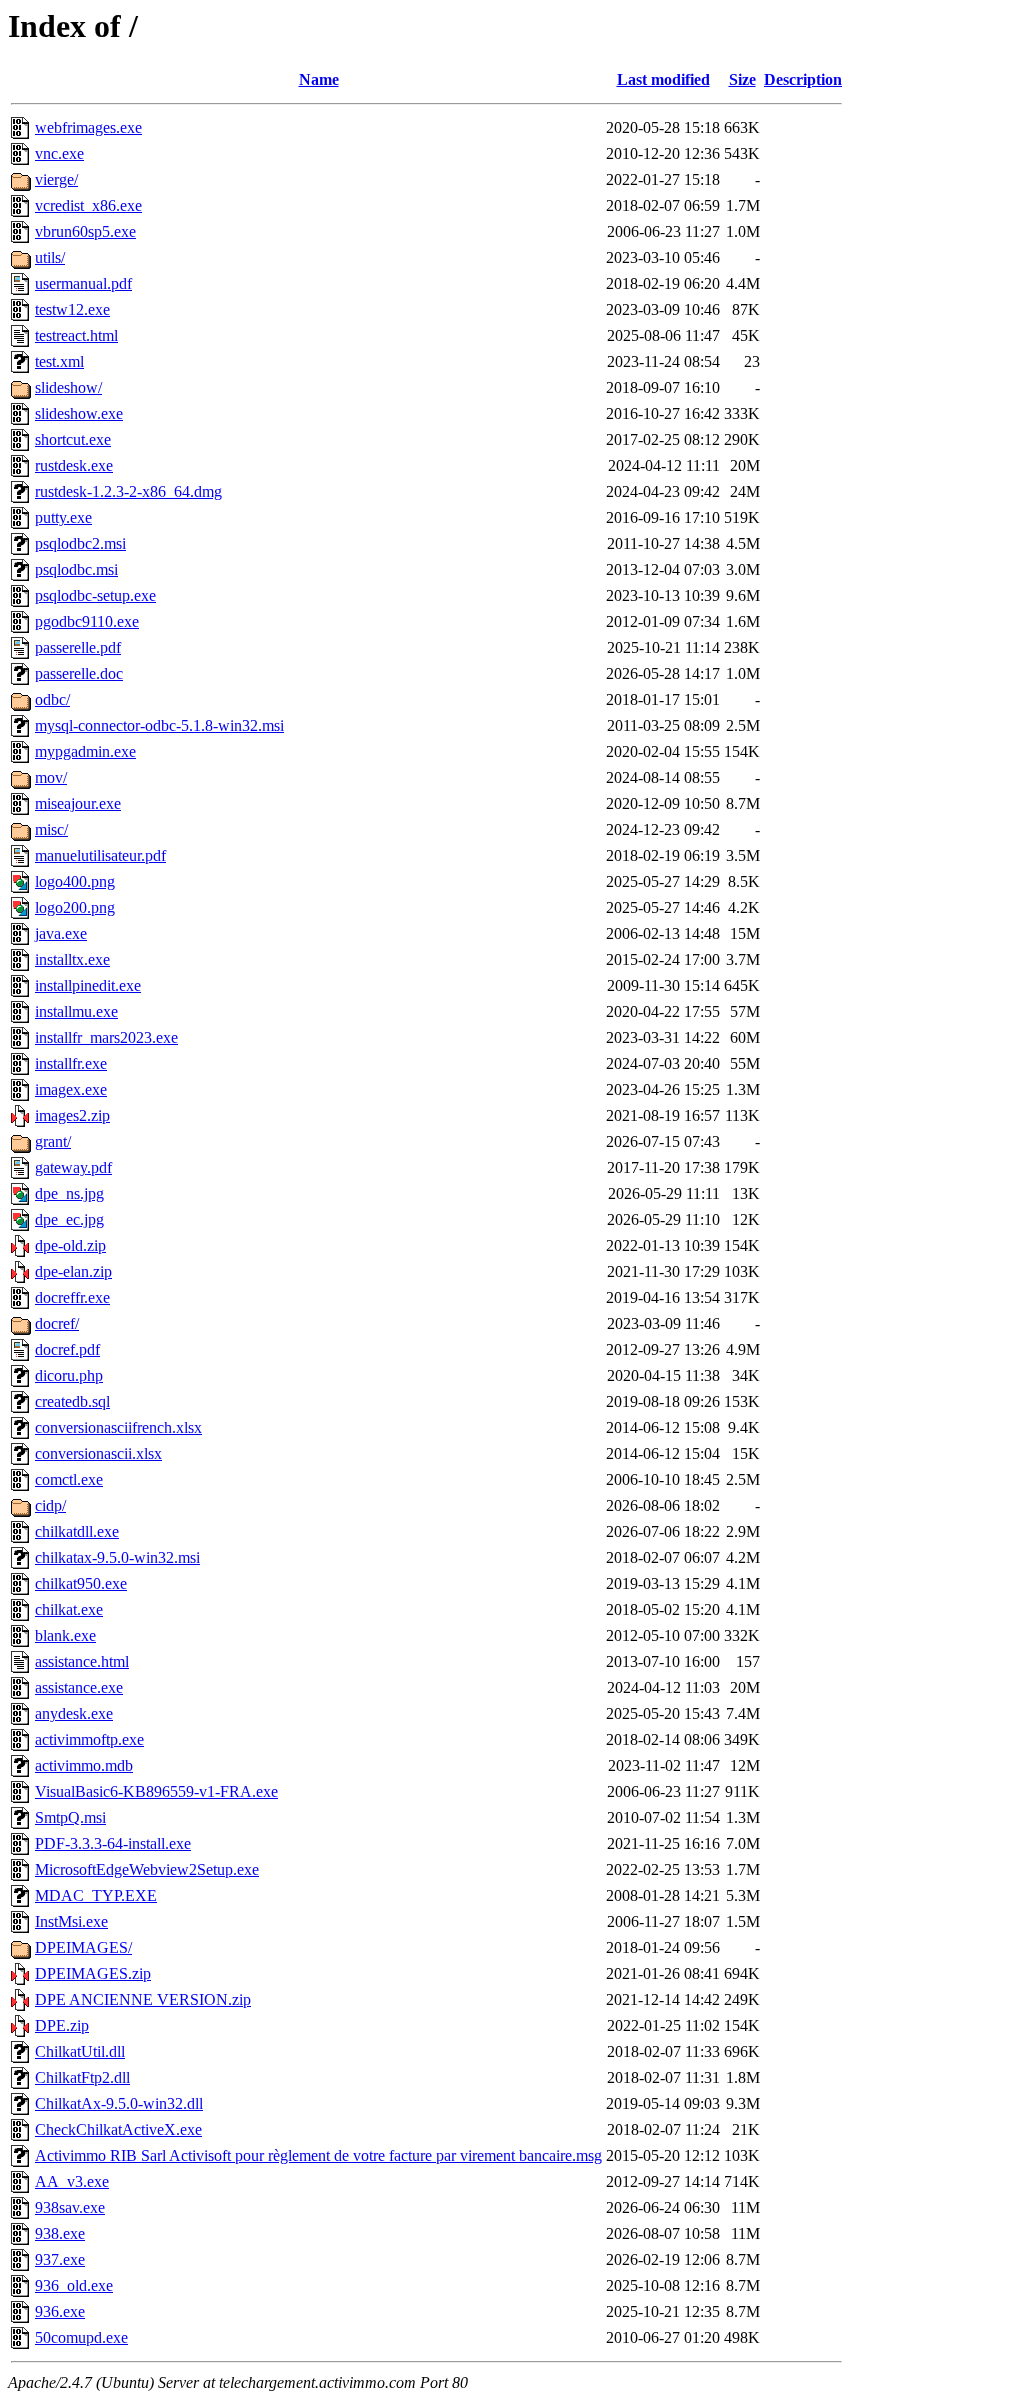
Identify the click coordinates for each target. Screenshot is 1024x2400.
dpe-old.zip (70, 1245)
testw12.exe (72, 309)
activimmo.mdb (84, 1765)
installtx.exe (72, 959)
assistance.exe (79, 1687)
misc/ (51, 829)
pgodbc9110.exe (87, 621)
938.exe (60, 2233)
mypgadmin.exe (85, 751)
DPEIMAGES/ (83, 1947)
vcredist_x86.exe (88, 205)
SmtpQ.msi (70, 1817)
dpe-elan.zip (73, 1271)
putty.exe (63, 517)
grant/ (53, 1141)
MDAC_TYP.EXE (96, 1895)
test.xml (59, 361)
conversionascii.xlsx (98, 1453)
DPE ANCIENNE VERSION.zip (143, 1999)
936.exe (60, 2311)
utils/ (50, 257)
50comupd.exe (81, 2337)
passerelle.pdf (78, 647)
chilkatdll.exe (77, 1531)
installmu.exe (76, 1011)
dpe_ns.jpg (69, 1193)
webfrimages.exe (88, 127)
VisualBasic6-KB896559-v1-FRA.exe (156, 1791)
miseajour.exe (78, 803)
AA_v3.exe (72, 2181)
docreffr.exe (72, 1297)
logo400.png (75, 881)
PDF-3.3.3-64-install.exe (113, 1843)
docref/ (57, 1323)
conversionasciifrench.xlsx (118, 1427)
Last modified (663, 79)
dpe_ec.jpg (69, 1219)
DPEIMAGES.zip (93, 1973)
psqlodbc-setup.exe (95, 595)
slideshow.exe (79, 413)
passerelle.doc (79, 673)
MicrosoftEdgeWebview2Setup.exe (147, 1869)
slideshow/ (68, 387)
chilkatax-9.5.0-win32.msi (117, 1557)
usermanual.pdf (83, 283)
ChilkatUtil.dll (80, 2051)
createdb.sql (72, 1401)
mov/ (51, 777)
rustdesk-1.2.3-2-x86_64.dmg (128, 491)
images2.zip (72, 1115)
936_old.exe (74, 2285)
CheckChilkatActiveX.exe (118, 2129)
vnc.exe (59, 153)
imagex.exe (71, 1089)
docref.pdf (67, 1349)
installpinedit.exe (88, 985)
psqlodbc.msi (76, 569)
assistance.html (82, 1661)
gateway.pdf (73, 1167)
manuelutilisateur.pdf (100, 855)
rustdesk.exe (74, 465)
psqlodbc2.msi (80, 543)
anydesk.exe (74, 1713)
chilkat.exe (69, 1609)
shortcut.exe (73, 439)
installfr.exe (71, 1063)
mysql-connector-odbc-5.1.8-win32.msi (159, 725)
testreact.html (76, 335)
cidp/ (50, 1505)
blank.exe (65, 1635)
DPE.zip (62, 2025)
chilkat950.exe (81, 1583)
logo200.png (75, 907)
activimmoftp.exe (89, 1739)
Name (319, 79)
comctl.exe (69, 1479)
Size (742, 79)
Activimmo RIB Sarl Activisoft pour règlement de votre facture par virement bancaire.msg (318, 2155)
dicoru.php (69, 1375)
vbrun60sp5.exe (85, 231)
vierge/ (56, 179)
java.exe (61, 933)
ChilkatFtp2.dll (82, 2077)
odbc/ (52, 699)
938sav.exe (70, 2207)
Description (803, 79)
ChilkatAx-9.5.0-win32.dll (119, 2103)
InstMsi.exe (71, 1921)
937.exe (60, 2259)
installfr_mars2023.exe (106, 1037)
